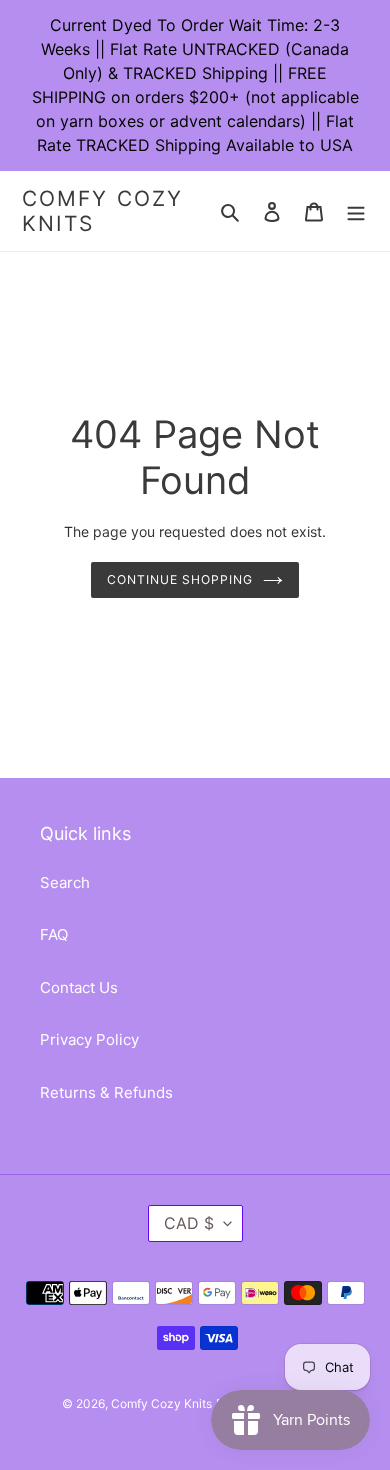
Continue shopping (180, 579)
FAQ (54, 934)
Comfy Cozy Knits (102, 211)
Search (65, 882)
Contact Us (79, 987)
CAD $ (189, 1223)
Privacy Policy (89, 1039)
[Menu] (356, 211)
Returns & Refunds (106, 1092)
